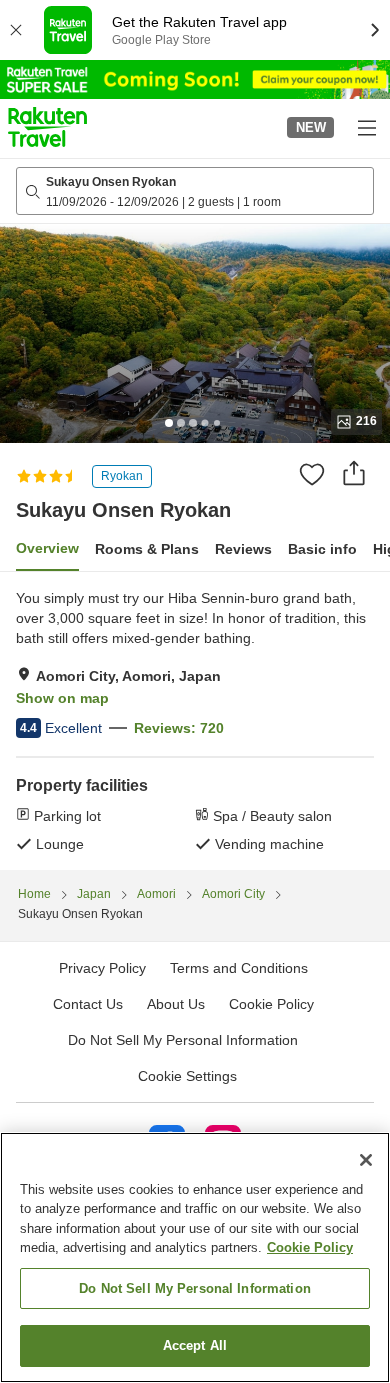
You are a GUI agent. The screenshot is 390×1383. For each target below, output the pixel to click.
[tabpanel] (195, 721)
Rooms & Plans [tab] (147, 549)
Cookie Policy (310, 1247)
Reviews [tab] (243, 549)
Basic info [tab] (322, 549)
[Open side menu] (366, 127)
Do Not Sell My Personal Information (195, 1288)
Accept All (195, 1345)
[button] (47, 127)
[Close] (366, 1160)
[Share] (354, 473)
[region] (195, 1257)
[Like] (312, 474)
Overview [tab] (47, 548)
